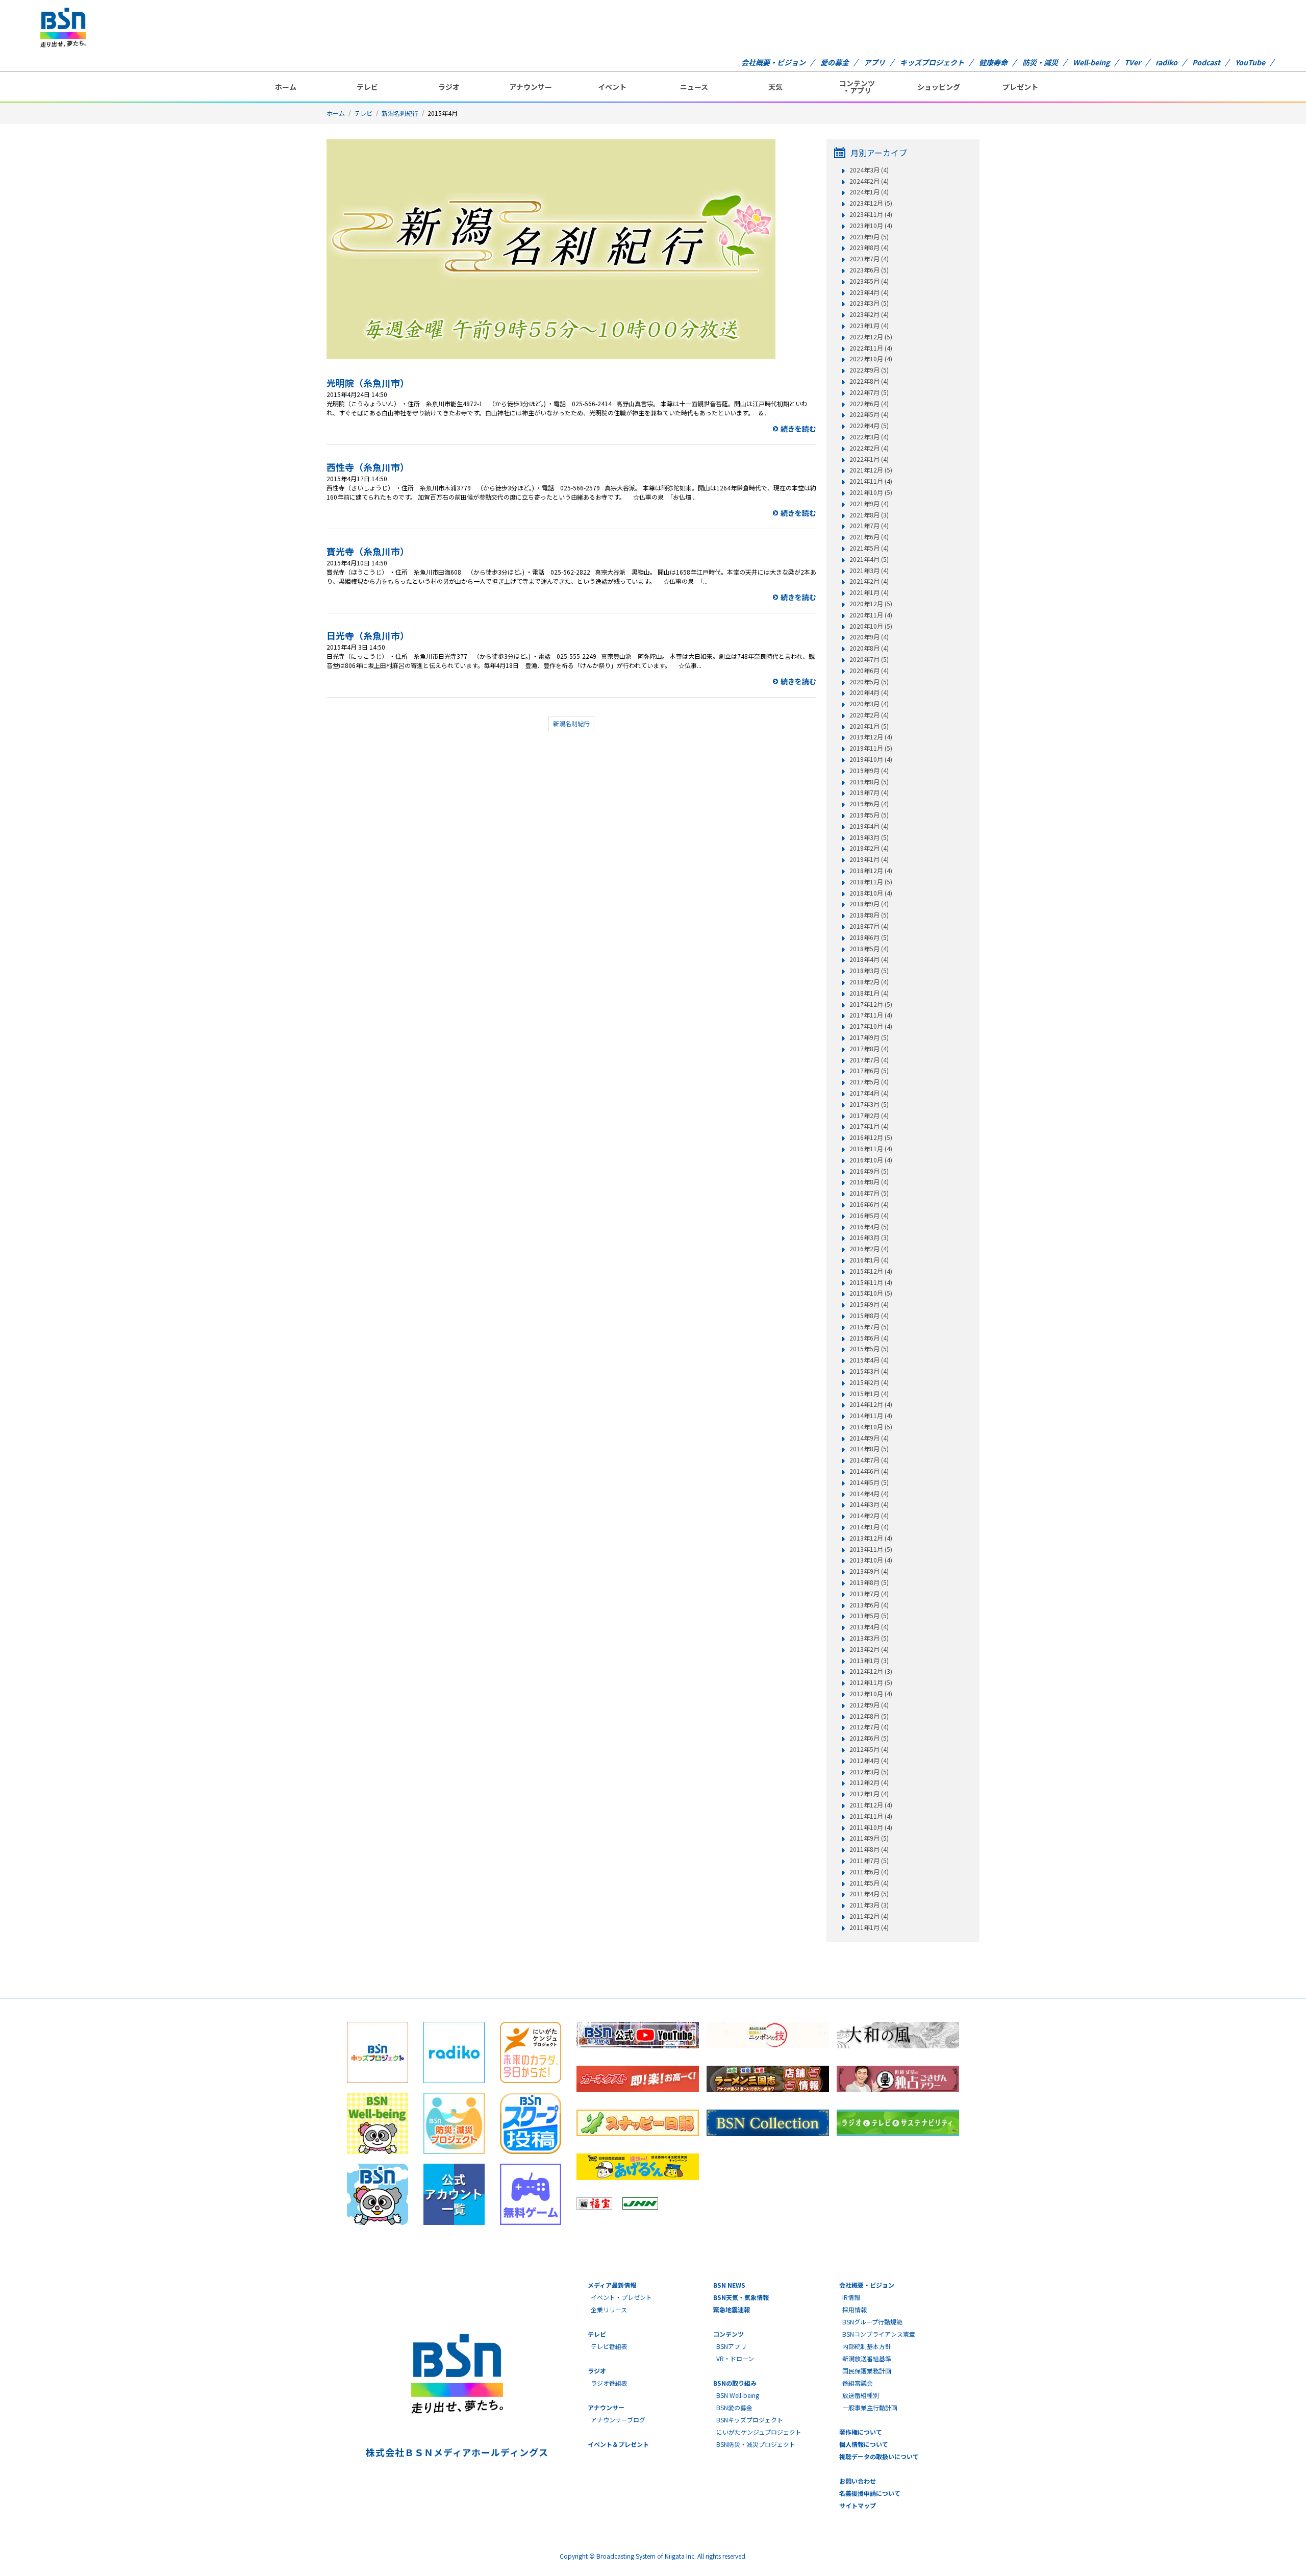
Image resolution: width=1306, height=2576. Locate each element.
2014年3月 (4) (869, 1504)
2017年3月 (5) (869, 1104)
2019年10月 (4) (871, 759)
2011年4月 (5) (869, 1894)
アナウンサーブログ (618, 2420)
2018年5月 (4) (869, 949)
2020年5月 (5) (869, 682)
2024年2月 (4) (869, 181)
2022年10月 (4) (871, 359)
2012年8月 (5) (869, 1716)
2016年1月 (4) (869, 1260)
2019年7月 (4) (869, 792)
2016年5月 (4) (869, 1216)
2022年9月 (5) (869, 370)
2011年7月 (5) (869, 1861)
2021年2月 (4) (869, 581)
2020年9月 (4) (869, 637)
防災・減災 (1040, 62)
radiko (1166, 62)
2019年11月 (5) (871, 748)
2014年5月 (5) (869, 1482)
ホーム (286, 87)
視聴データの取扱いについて (879, 2456)
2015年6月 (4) (869, 1338)
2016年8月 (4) (869, 1182)
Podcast (1206, 62)
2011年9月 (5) (869, 1838)
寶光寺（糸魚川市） (368, 551)
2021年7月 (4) (869, 526)
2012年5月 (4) (869, 1749)
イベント (612, 87)
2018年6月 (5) (869, 937)
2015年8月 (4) (869, 1316)
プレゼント (1020, 87)
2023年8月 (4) (869, 247)
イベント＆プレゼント (618, 2444)
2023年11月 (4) (871, 214)
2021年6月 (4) (869, 537)
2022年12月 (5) (871, 337)
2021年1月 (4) (869, 592)
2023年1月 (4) (869, 326)
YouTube (1250, 62)
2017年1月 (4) (869, 1126)
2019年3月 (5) (869, 837)
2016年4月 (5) (869, 1227)
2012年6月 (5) (869, 1738)
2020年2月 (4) (869, 715)
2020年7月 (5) (869, 659)
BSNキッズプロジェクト (750, 2420)
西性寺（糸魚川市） (368, 467)
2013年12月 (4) (871, 1538)
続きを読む (798, 429)
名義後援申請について (870, 2493)
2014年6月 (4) (869, 1471)
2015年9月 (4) (869, 1304)
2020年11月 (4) (871, 615)
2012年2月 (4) (869, 1782)
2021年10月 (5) (871, 492)
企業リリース (609, 2309)
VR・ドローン (735, 2358)
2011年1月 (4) (869, 1927)
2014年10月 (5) (871, 1427)
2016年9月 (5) (869, 1171)
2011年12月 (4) (871, 1805)
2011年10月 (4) (871, 1827)
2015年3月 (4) (869, 1371)
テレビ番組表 (609, 2346)
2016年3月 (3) (869, 1237)
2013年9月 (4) (869, 1571)
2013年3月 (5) (869, 1638)
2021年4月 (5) (869, 559)
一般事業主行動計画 (870, 2407)
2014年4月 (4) (869, 1494)
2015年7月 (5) (869, 1327)
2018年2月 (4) (869, 982)
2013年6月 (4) (869, 1605)
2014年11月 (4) (871, 1416)
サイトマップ (858, 2505)
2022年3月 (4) (869, 437)
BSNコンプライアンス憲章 (879, 2334)
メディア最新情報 (612, 2285)
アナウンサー (531, 87)
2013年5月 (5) (869, 1616)
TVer (1133, 62)
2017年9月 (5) (869, 1037)
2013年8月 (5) (869, 1582)
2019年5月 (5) (869, 815)
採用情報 (855, 2309)
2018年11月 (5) (871, 882)
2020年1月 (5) (869, 726)
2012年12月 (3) (871, 1671)
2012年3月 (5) (869, 1772)
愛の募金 (835, 62)
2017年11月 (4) (871, 1015)
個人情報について (864, 2444)
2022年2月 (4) (869, 448)
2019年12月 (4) (871, 737)
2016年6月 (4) (869, 1204)
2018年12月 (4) (871, 871)
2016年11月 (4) (871, 1149)
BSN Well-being (738, 2395)
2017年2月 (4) (869, 1116)
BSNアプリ (731, 2346)
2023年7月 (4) (869, 259)
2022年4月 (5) (869, 426)
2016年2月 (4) (869, 1249)
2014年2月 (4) (869, 1516)
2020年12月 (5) (871, 604)
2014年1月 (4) (869, 1527)
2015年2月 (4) (869, 1382)
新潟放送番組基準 (867, 2358)
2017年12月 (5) (871, 1004)
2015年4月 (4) (869, 1360)
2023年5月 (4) (869, 281)
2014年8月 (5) (869, 1449)
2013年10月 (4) (871, 1560)
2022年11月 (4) (871, 348)
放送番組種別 (861, 2395)
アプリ (874, 62)
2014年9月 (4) (869, 1438)
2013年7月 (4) (869, 1594)
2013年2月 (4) (869, 1649)
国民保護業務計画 (867, 2371)
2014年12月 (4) (871, 1404)
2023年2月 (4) (869, 314)
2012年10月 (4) (871, 1694)
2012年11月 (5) (871, 1682)
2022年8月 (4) (869, 381)
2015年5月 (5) (869, 1349)
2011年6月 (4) (869, 1872)
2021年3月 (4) (869, 571)
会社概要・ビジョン (773, 62)
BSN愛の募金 (734, 2407)
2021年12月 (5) (871, 470)
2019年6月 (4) (869, 804)
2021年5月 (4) (869, 548)
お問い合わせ (858, 2481)
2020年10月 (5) (871, 626)
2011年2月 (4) (869, 1916)
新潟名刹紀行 (400, 113)
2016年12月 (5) (871, 1137)
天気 (775, 87)
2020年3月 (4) (869, 704)
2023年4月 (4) (869, 292)
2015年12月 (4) (871, 1271)
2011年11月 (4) (871, 1816)
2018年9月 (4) (869, 904)
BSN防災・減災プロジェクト (756, 2444)
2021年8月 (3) (869, 515)
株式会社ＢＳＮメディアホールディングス (457, 2452)
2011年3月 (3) (869, 1905)
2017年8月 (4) (869, 1049)
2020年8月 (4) (869, 648)
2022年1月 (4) (869, 459)
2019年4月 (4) (869, 826)
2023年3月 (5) (869, 303)
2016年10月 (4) (871, 1160)
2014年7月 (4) (869, 1460)
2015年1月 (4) (869, 1394)
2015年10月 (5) (871, 1293)
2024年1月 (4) (869, 192)
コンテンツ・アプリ (857, 87)
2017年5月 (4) (869, 1082)
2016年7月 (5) (869, 1193)
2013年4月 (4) (869, 1627)
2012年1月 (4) (869, 1794)
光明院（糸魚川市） (368, 383)
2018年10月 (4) (871, 893)
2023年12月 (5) (871, 203)
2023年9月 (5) (869, 237)
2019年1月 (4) (869, 859)
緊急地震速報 (732, 2309)
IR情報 (851, 2297)
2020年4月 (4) (869, 692)
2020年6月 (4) (869, 671)
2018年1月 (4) (869, 993)
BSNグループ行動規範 (872, 2322)
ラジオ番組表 (609, 2383)
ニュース (694, 87)
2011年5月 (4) (869, 1883)
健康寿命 (993, 62)
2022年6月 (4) (869, 404)
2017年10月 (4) (871, 1026)
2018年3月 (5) (869, 971)
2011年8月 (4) (869, 1849)
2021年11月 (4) (871, 481)
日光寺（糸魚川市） (368, 635)
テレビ (367, 87)
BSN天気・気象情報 (741, 2297)
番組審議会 (858, 2383)
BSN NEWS (729, 2285)
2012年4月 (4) (869, 1761)
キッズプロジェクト (932, 62)
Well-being (1091, 62)
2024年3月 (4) (869, 170)
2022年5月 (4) (869, 414)
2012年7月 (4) (869, 1727)
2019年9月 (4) (869, 771)
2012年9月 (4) (869, 1705)
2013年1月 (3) (869, 1661)
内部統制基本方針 (867, 2346)
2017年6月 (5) (869, 1071)
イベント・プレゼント (621, 2297)
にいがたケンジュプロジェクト (759, 2432)
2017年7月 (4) (869, 1060)
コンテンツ (729, 2334)
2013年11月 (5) (871, 1549)
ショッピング (939, 87)
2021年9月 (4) (869, 504)
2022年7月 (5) (869, 392)
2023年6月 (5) (869, 270)
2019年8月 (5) (869, 782)
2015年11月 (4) (871, 1282)
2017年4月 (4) (869, 1093)
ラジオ (449, 87)
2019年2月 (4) (869, 848)
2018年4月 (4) (869, 959)
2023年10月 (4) (871, 226)
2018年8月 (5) (869, 915)
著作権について (861, 2432)
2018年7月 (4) (869, 926)
